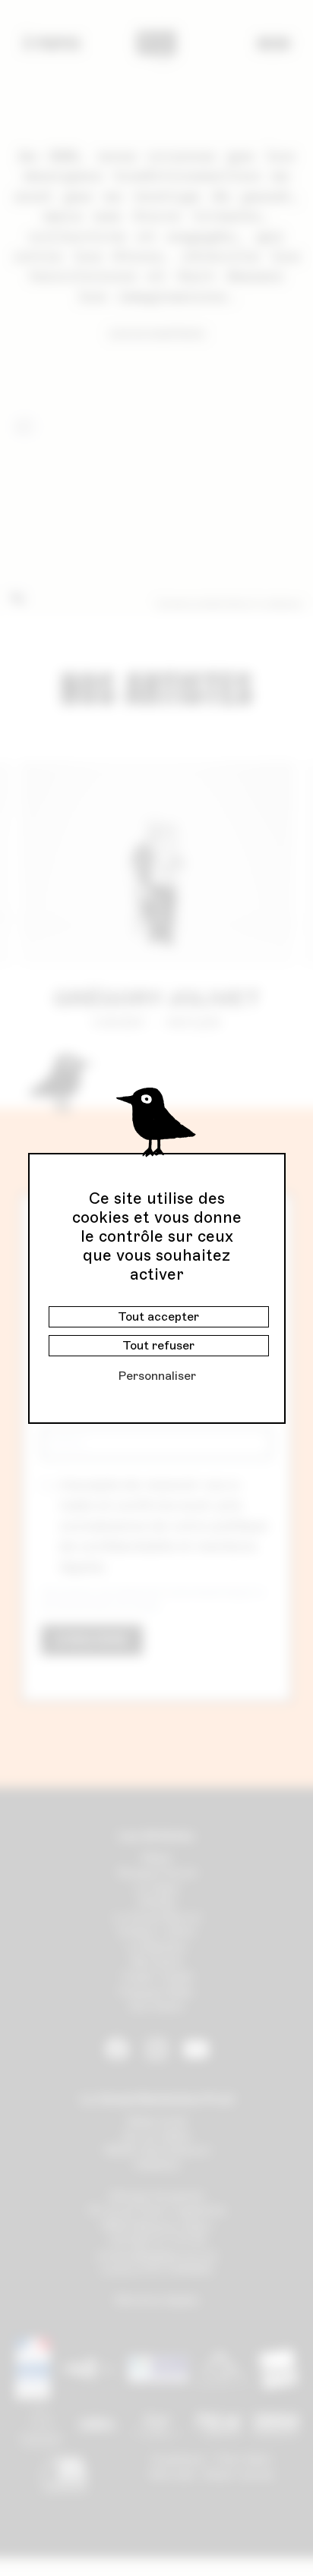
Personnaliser (157, 1376)
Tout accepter (158, 1316)
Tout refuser (158, 1345)
